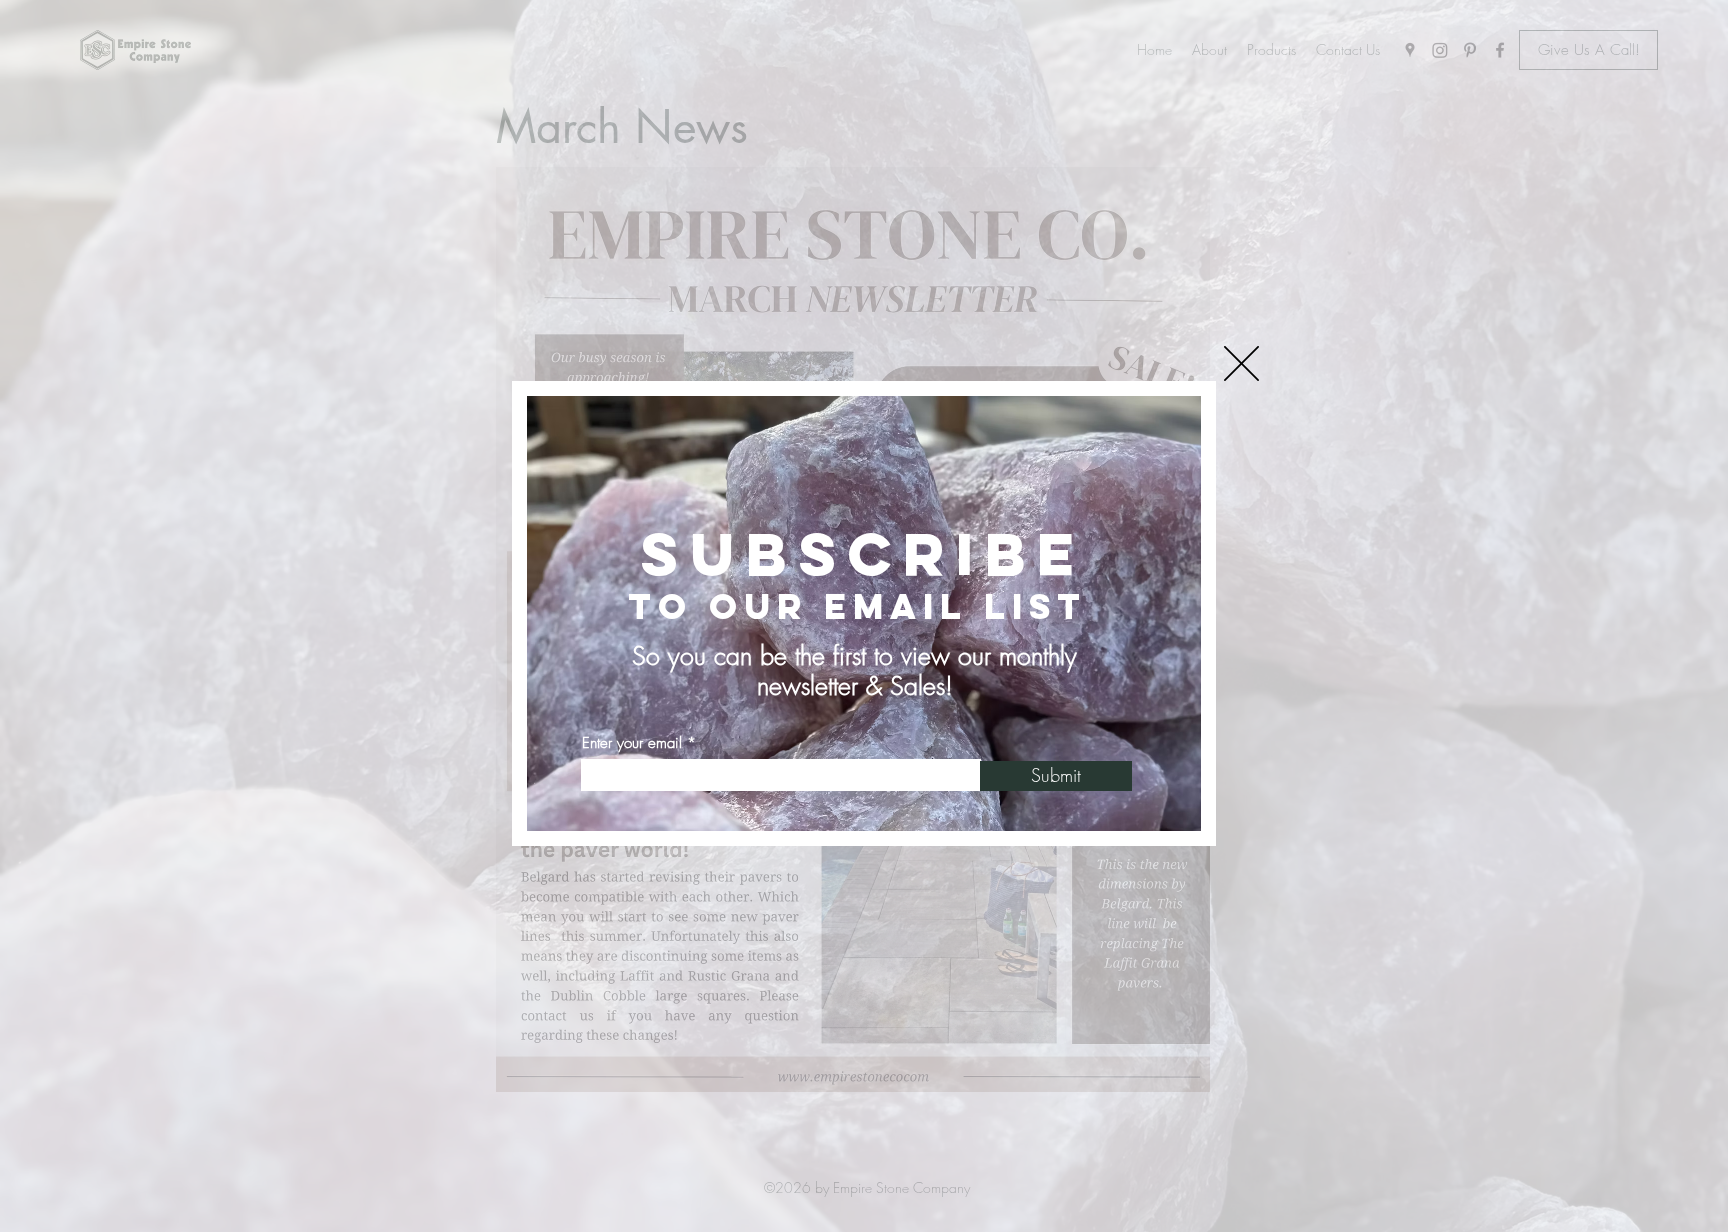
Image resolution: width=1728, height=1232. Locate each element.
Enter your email (632, 743)
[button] (1241, 363)
